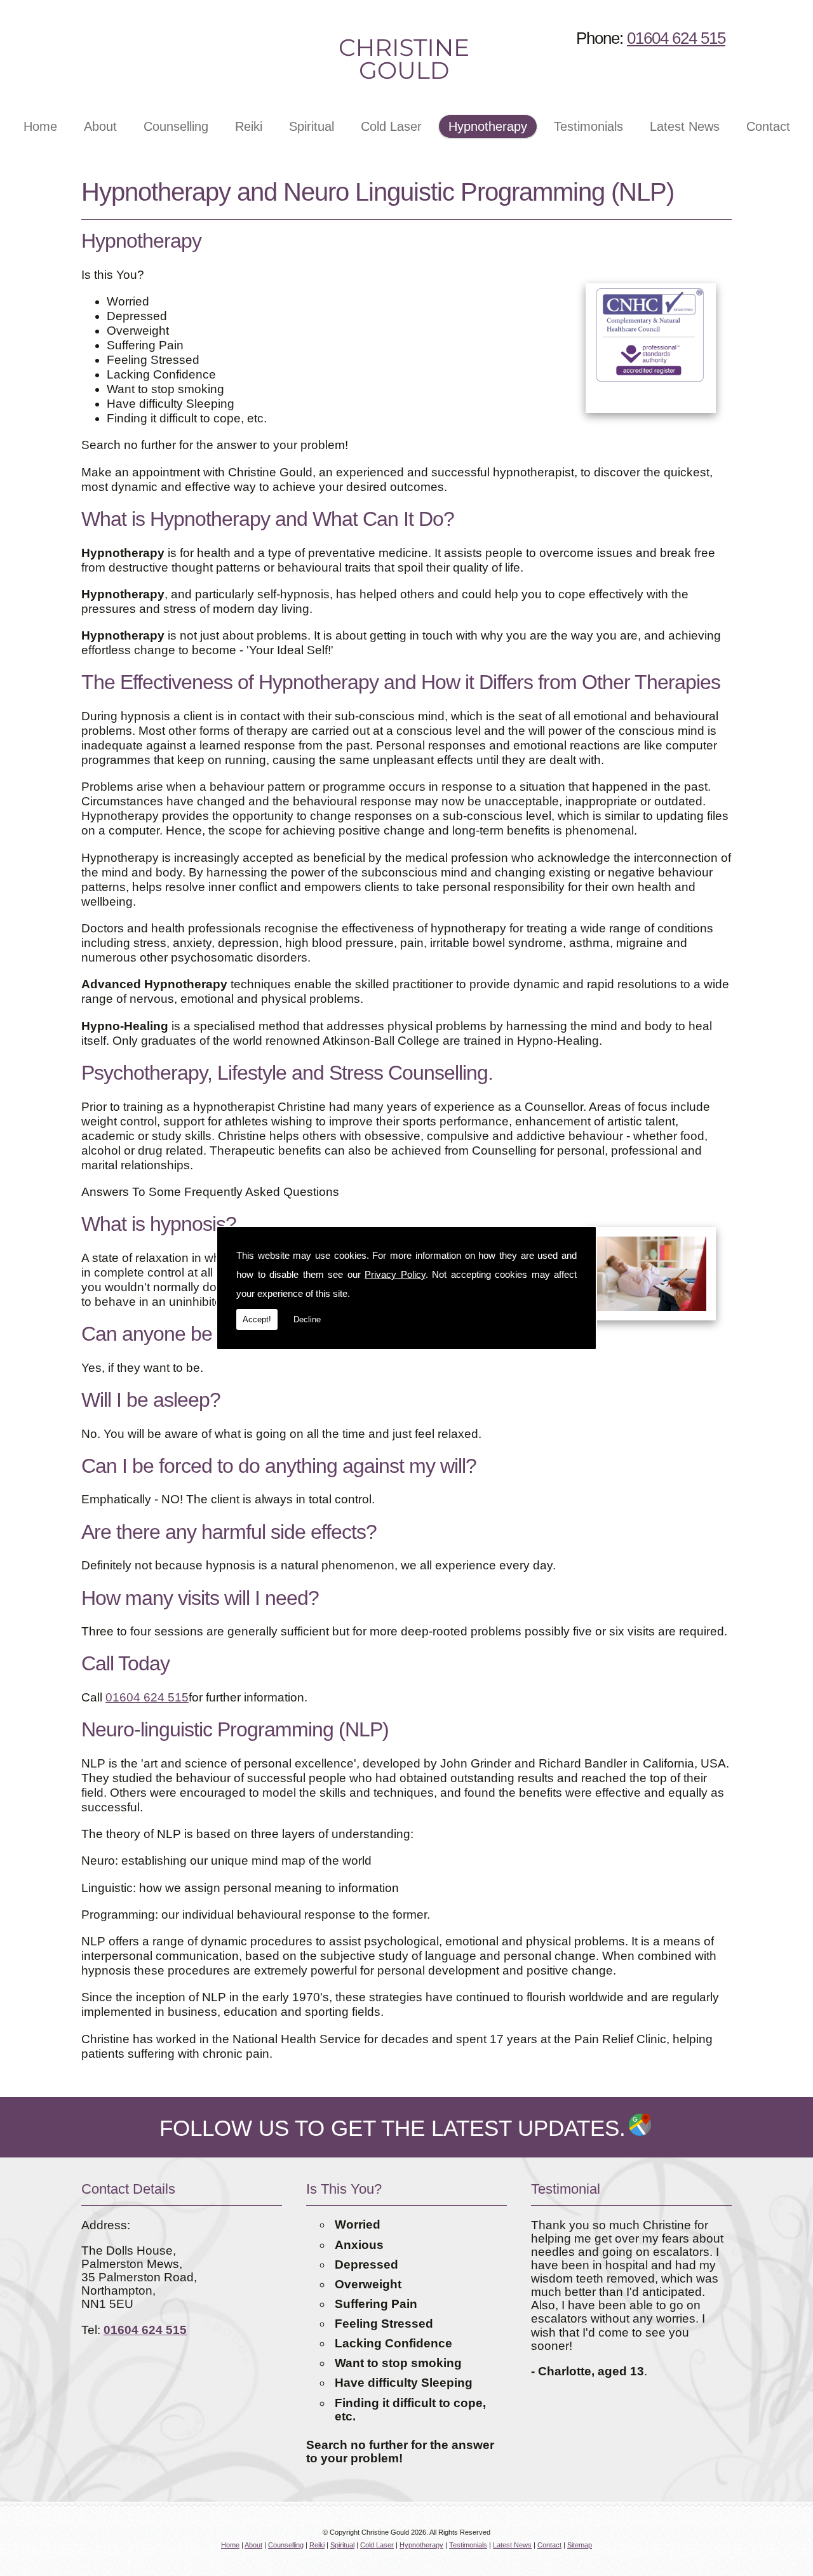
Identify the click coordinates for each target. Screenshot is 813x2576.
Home (40, 126)
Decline (307, 1319)
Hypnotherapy (488, 126)
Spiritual (312, 126)
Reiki (249, 126)
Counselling (176, 126)
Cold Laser (391, 126)
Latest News (685, 126)
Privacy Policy (395, 1274)
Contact (768, 126)
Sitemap (580, 2545)
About (100, 126)
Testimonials (588, 126)
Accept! (257, 1319)
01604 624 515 (676, 38)
